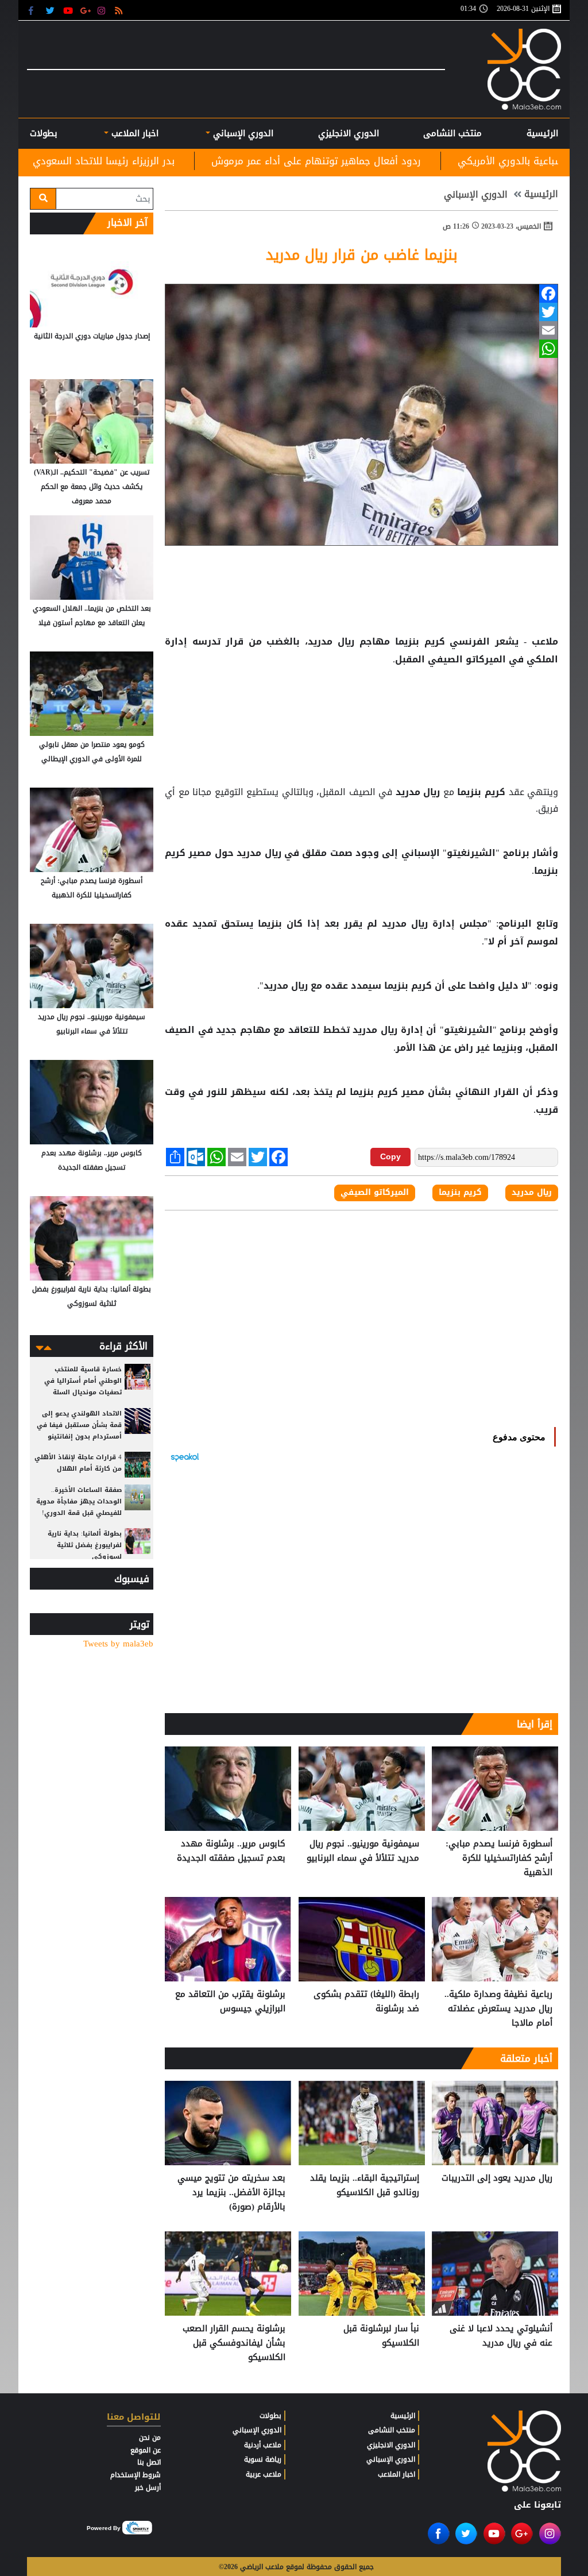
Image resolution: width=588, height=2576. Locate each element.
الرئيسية (542, 133)
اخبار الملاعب (396, 2474)
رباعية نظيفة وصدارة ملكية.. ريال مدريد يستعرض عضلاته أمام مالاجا (498, 2009)
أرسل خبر (148, 2488)
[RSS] (120, 10)
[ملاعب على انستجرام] (103, 10)
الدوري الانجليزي (349, 133)
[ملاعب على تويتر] (51, 10)
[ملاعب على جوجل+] (86, 10)
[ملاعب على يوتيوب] (69, 10)
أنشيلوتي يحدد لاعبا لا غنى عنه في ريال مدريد (501, 2336)
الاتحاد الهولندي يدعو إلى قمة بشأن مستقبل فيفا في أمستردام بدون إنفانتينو (79, 1425)
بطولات (270, 2416)
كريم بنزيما (420, 642)
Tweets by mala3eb (118, 1644)
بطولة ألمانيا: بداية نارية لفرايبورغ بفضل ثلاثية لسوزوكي (92, 1296)
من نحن (150, 2438)
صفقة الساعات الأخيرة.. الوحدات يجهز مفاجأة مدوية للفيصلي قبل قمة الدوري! (79, 1501)
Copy (390, 1156)
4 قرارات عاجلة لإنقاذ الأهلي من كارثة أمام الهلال (78, 1463)
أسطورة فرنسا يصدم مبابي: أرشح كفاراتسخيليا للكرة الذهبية (499, 1858)
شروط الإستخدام (136, 2475)
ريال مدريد (418, 792)
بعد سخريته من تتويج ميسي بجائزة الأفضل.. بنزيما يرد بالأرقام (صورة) (231, 2193)
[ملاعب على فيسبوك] (34, 10)
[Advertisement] (362, 705)
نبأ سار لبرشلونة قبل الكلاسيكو (381, 2336)
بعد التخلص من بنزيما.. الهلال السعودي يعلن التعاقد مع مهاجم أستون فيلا (92, 616)
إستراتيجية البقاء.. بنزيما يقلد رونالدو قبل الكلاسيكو (365, 2186)
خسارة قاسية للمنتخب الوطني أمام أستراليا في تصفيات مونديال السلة (83, 1381)
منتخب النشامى (452, 133)
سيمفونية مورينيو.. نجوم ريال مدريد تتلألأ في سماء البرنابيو (363, 1851)
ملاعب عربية (264, 2474)
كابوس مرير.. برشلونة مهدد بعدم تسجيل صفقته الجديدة (231, 1851)
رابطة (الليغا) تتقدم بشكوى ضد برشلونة (366, 2002)
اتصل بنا (149, 2462)
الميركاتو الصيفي (467, 660)
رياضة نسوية (263, 2459)
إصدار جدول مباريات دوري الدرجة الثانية (92, 336)
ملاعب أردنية (263, 2445)
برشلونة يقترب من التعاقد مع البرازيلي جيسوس (230, 2002)
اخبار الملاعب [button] (134, 133)
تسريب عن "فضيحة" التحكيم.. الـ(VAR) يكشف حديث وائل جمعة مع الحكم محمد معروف (92, 487)
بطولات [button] (44, 133)
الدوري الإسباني (242, 133)
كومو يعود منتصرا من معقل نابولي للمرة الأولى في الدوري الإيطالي (92, 752)
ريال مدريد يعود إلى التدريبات (497, 2178)
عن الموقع (146, 2450)
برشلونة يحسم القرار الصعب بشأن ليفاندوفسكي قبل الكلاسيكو (234, 2343)
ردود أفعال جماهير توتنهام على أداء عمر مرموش (444, 161)
